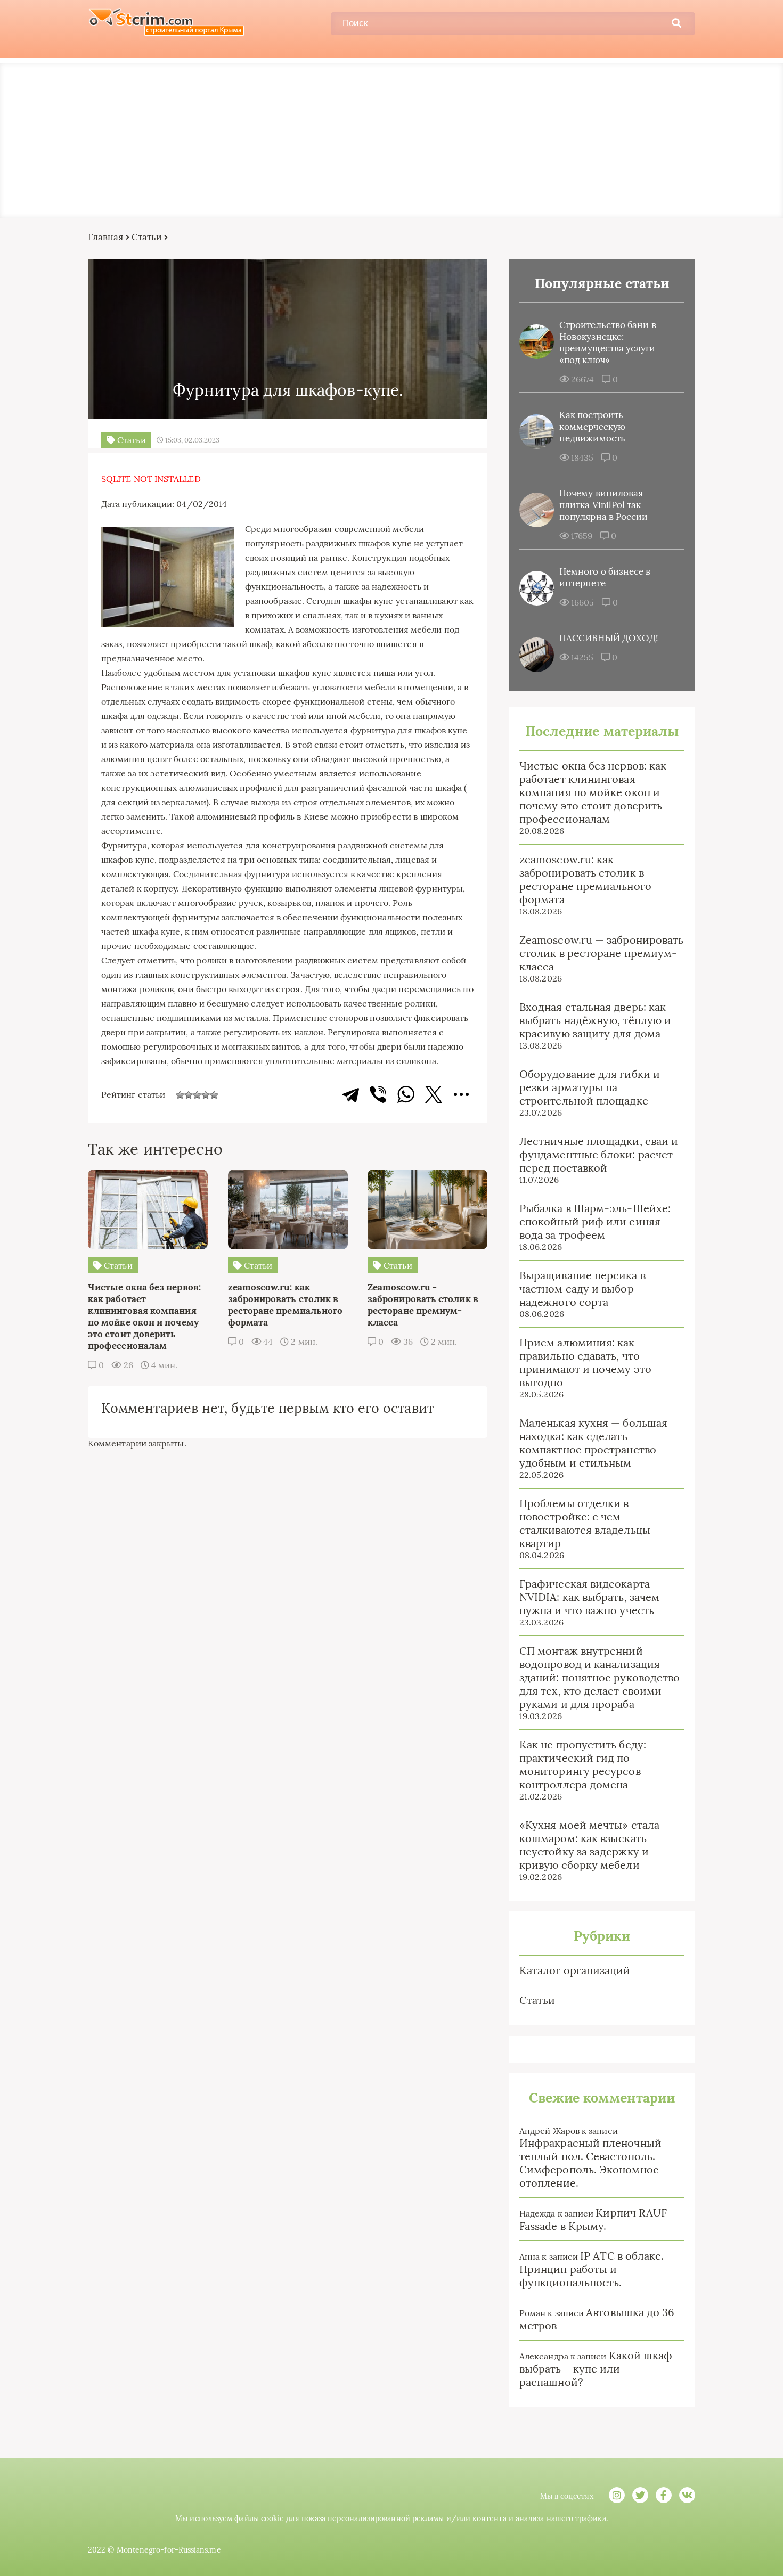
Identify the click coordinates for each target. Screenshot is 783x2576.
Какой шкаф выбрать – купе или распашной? (596, 2369)
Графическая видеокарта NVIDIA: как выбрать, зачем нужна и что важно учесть (589, 1597)
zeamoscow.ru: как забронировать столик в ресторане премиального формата (585, 879)
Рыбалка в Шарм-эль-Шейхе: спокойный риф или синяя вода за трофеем (595, 1221)
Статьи (147, 237)
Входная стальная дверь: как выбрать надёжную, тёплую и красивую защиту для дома (595, 1020)
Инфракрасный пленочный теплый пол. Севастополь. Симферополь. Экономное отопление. (590, 2163)
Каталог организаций (575, 1970)
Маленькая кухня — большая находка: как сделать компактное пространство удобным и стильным (593, 1443)
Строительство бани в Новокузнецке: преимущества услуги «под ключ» (608, 342)
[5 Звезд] (214, 1095)
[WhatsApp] (406, 1094)
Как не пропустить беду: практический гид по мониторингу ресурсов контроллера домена (583, 1764)
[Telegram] (350, 1094)
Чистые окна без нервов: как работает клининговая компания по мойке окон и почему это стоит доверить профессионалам (593, 792)
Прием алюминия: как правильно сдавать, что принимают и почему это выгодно (585, 1362)
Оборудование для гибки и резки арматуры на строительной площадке (590, 1087)
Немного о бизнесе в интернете (605, 577)
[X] (434, 1094)
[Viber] (378, 1094)
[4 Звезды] (206, 1095)
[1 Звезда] (180, 1095)
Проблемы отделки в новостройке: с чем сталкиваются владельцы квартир (585, 1523)
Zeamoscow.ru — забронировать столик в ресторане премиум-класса (601, 953)
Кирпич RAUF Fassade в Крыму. (593, 2219)
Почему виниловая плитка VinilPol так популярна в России (603, 505)
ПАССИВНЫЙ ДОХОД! (609, 638)
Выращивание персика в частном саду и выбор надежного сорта (582, 1289)
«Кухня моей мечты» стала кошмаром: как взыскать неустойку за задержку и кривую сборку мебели (589, 1845)
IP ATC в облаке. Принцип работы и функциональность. (592, 2269)
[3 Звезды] (197, 1095)
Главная (106, 237)
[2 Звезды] (189, 1095)
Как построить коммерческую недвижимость (592, 427)
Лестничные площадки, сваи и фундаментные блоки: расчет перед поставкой (599, 1154)
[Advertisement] (391, 138)
